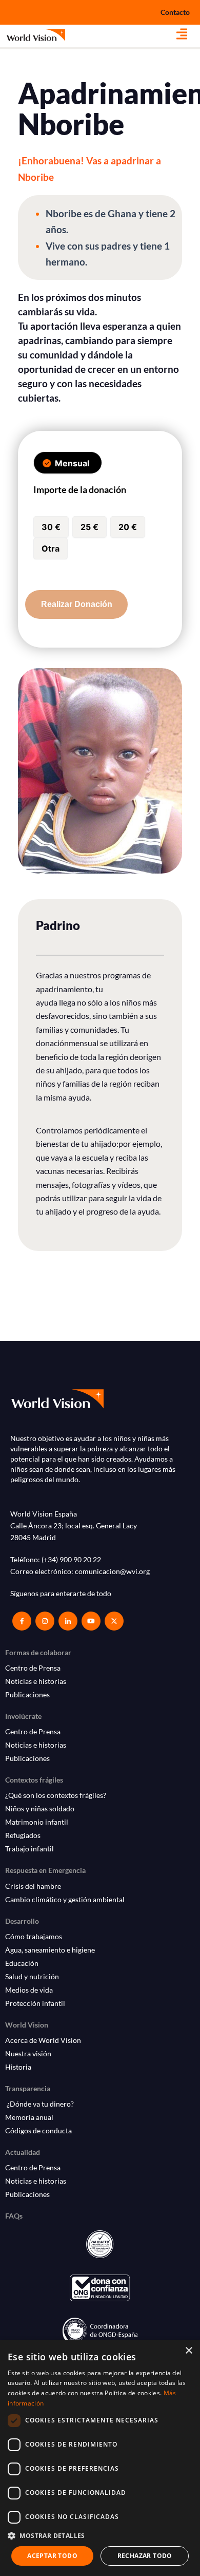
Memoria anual (29, 2117)
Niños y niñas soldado (40, 1808)
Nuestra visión (28, 2053)
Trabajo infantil (29, 1849)
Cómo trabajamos (34, 1936)
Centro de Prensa (33, 1668)
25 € (89, 527)
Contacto (175, 12)
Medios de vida (29, 1990)
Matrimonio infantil (37, 1822)
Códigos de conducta (38, 2130)
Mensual (72, 463)
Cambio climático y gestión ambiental (65, 1899)
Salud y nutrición (32, 1976)
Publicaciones (27, 1694)
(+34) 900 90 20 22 (71, 1559)
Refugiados (23, 1835)
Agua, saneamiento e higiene (50, 1950)
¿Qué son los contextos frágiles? (56, 1795)
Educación (22, 1963)
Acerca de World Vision (43, 2040)
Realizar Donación (77, 604)
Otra (51, 548)
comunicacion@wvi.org (112, 1571)
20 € (128, 527)
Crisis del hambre (33, 1886)
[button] (188, 34)
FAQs (14, 2216)
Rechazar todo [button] (145, 2556)
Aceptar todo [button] (52, 2556)
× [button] (188, 2351)
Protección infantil (35, 2003)
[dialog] (100, 2458)
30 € (51, 527)
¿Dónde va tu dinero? (39, 2104)
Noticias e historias (36, 1681)
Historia (18, 2067)
